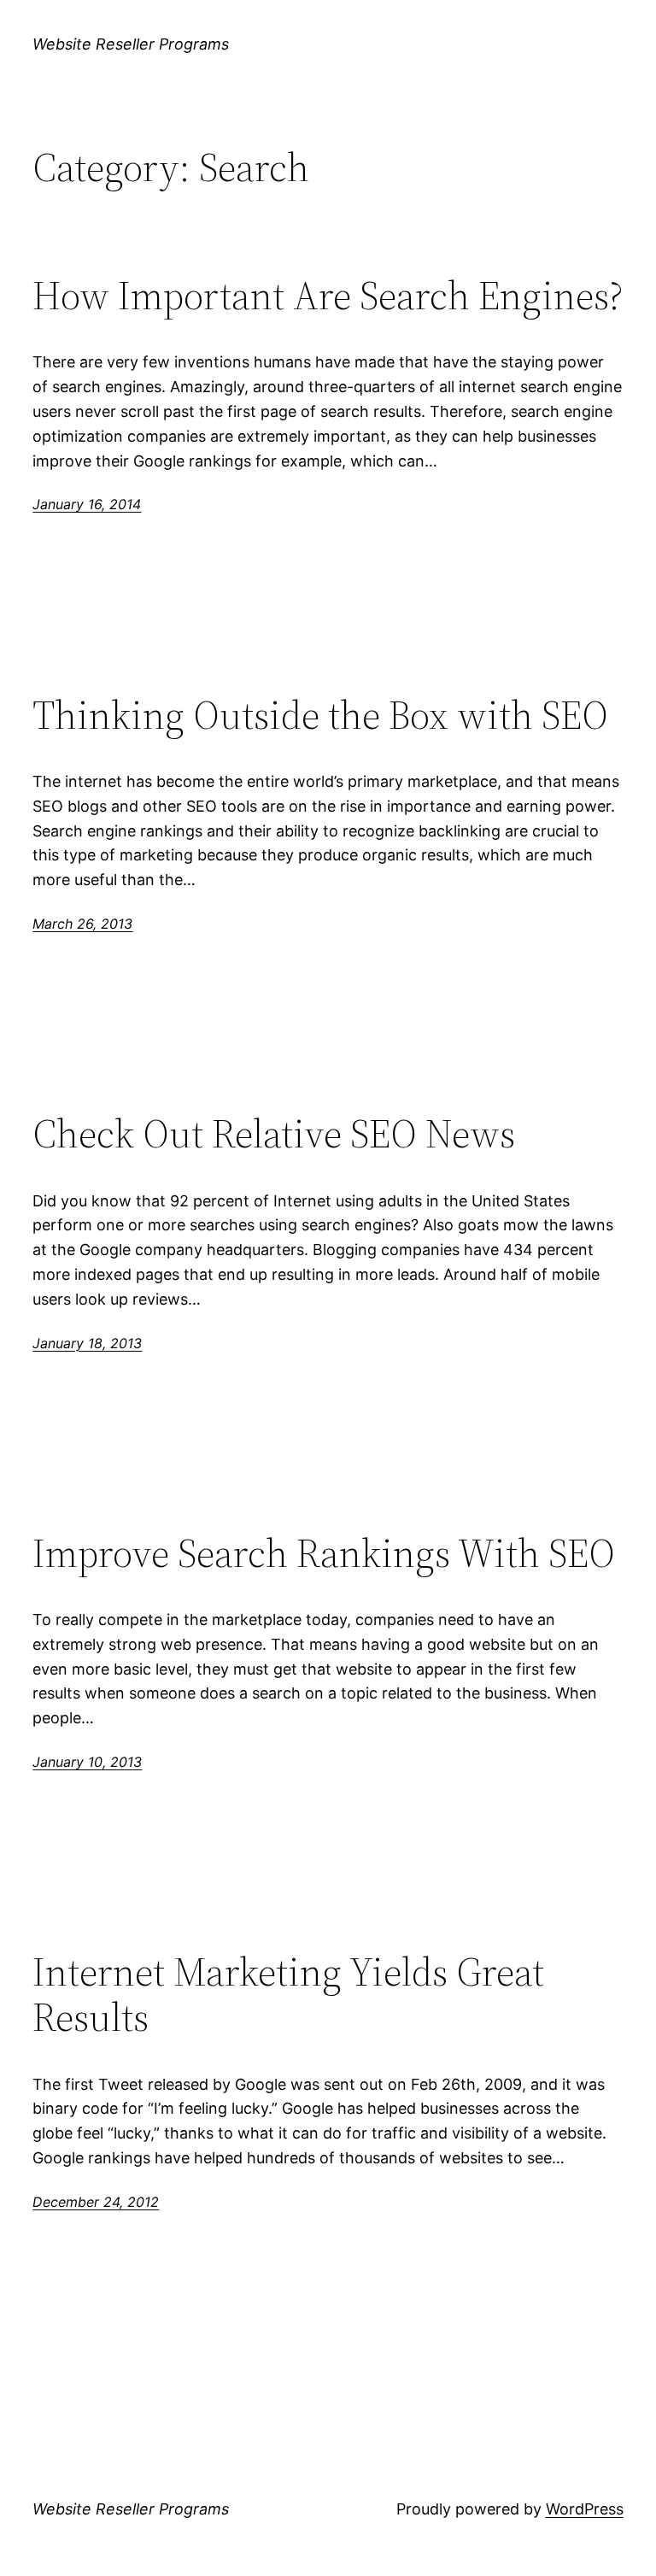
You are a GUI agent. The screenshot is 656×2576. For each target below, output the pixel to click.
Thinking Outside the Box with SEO (320, 715)
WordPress (585, 2509)
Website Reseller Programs (131, 44)
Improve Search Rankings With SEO (324, 1553)
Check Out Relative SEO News (274, 1133)
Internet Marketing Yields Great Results (288, 1994)
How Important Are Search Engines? (328, 295)
